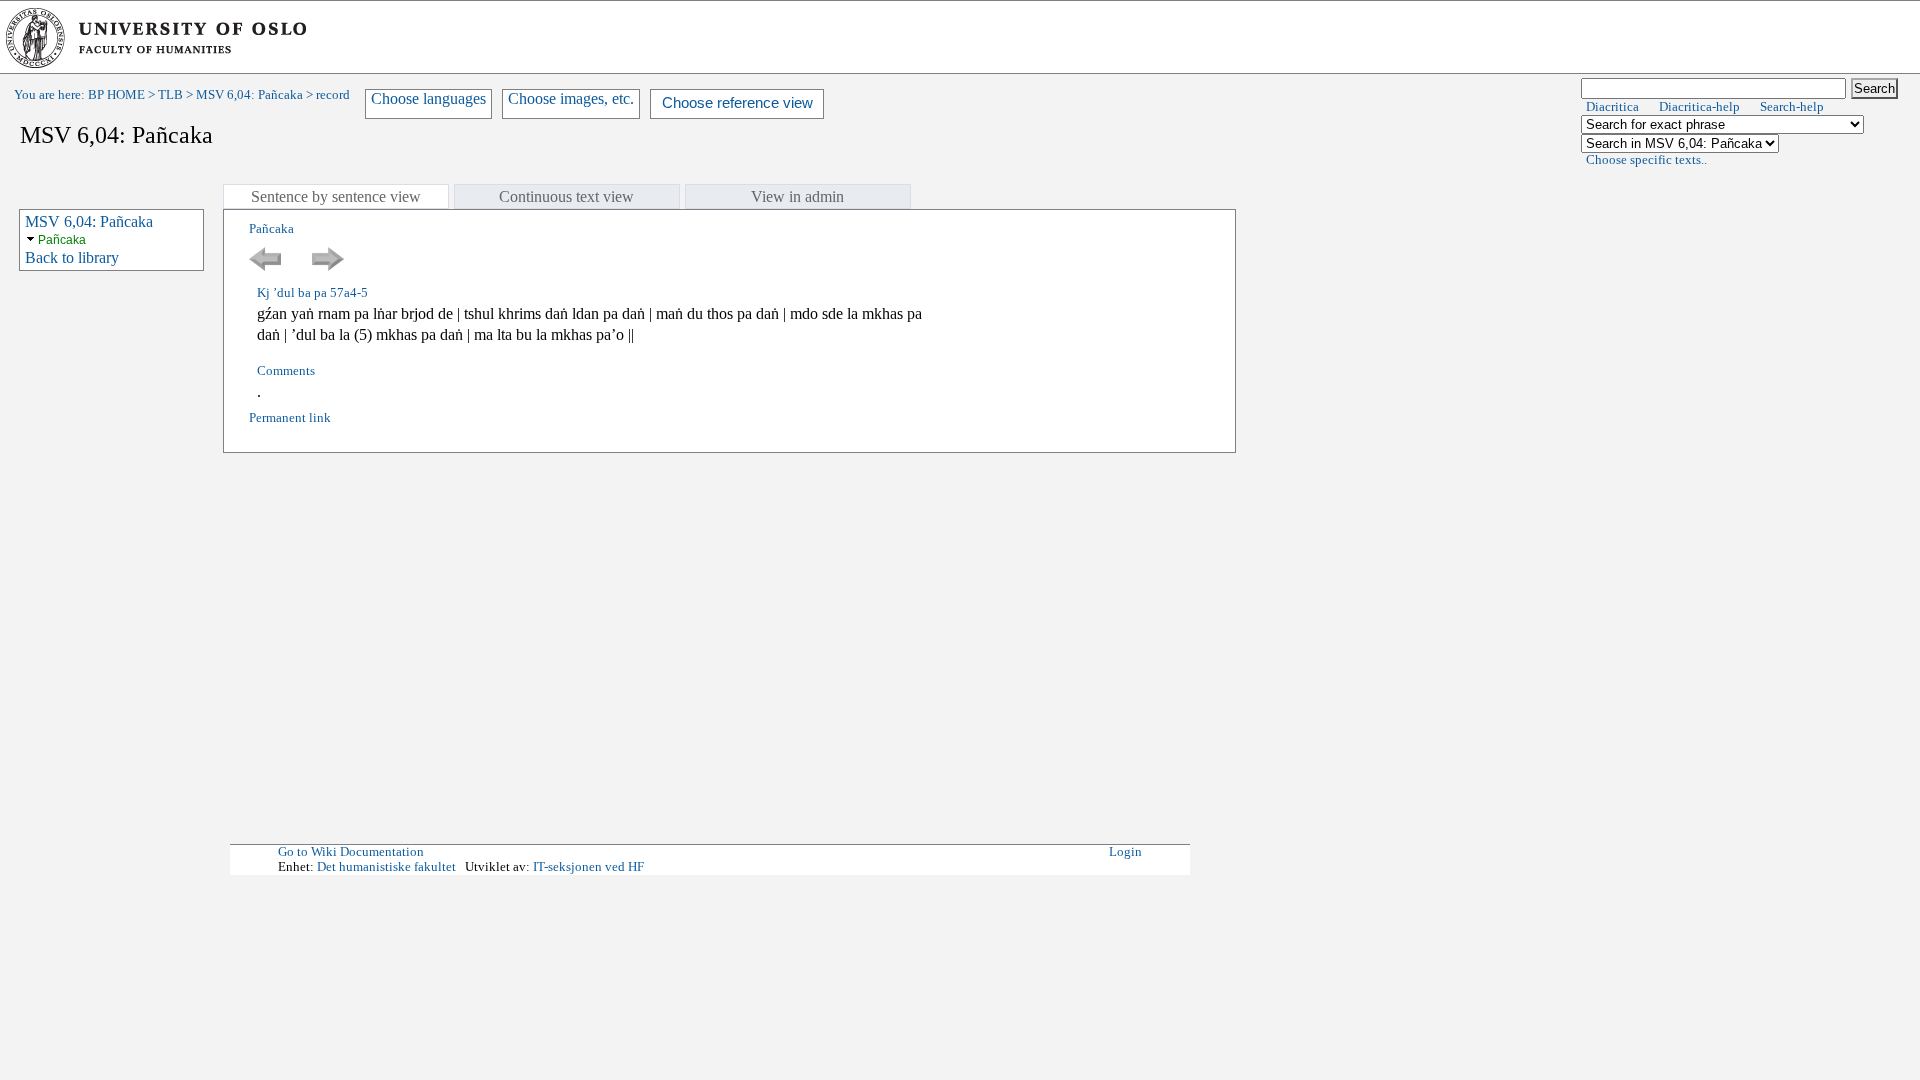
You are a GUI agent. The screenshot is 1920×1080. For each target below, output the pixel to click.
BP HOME (116, 95)
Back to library (72, 257)
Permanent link (290, 418)
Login (1125, 852)
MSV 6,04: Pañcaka (249, 95)
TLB (170, 95)
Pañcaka (62, 240)
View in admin (797, 196)
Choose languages (428, 98)
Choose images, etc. (571, 98)
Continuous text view (566, 196)
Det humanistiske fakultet (386, 867)
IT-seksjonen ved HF (588, 867)
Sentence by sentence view (336, 196)
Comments (286, 371)
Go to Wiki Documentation (351, 852)
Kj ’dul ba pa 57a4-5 (312, 293)
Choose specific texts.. (1646, 160)
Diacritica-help (1699, 107)
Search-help (1792, 107)
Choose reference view (737, 102)
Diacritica (1612, 107)
